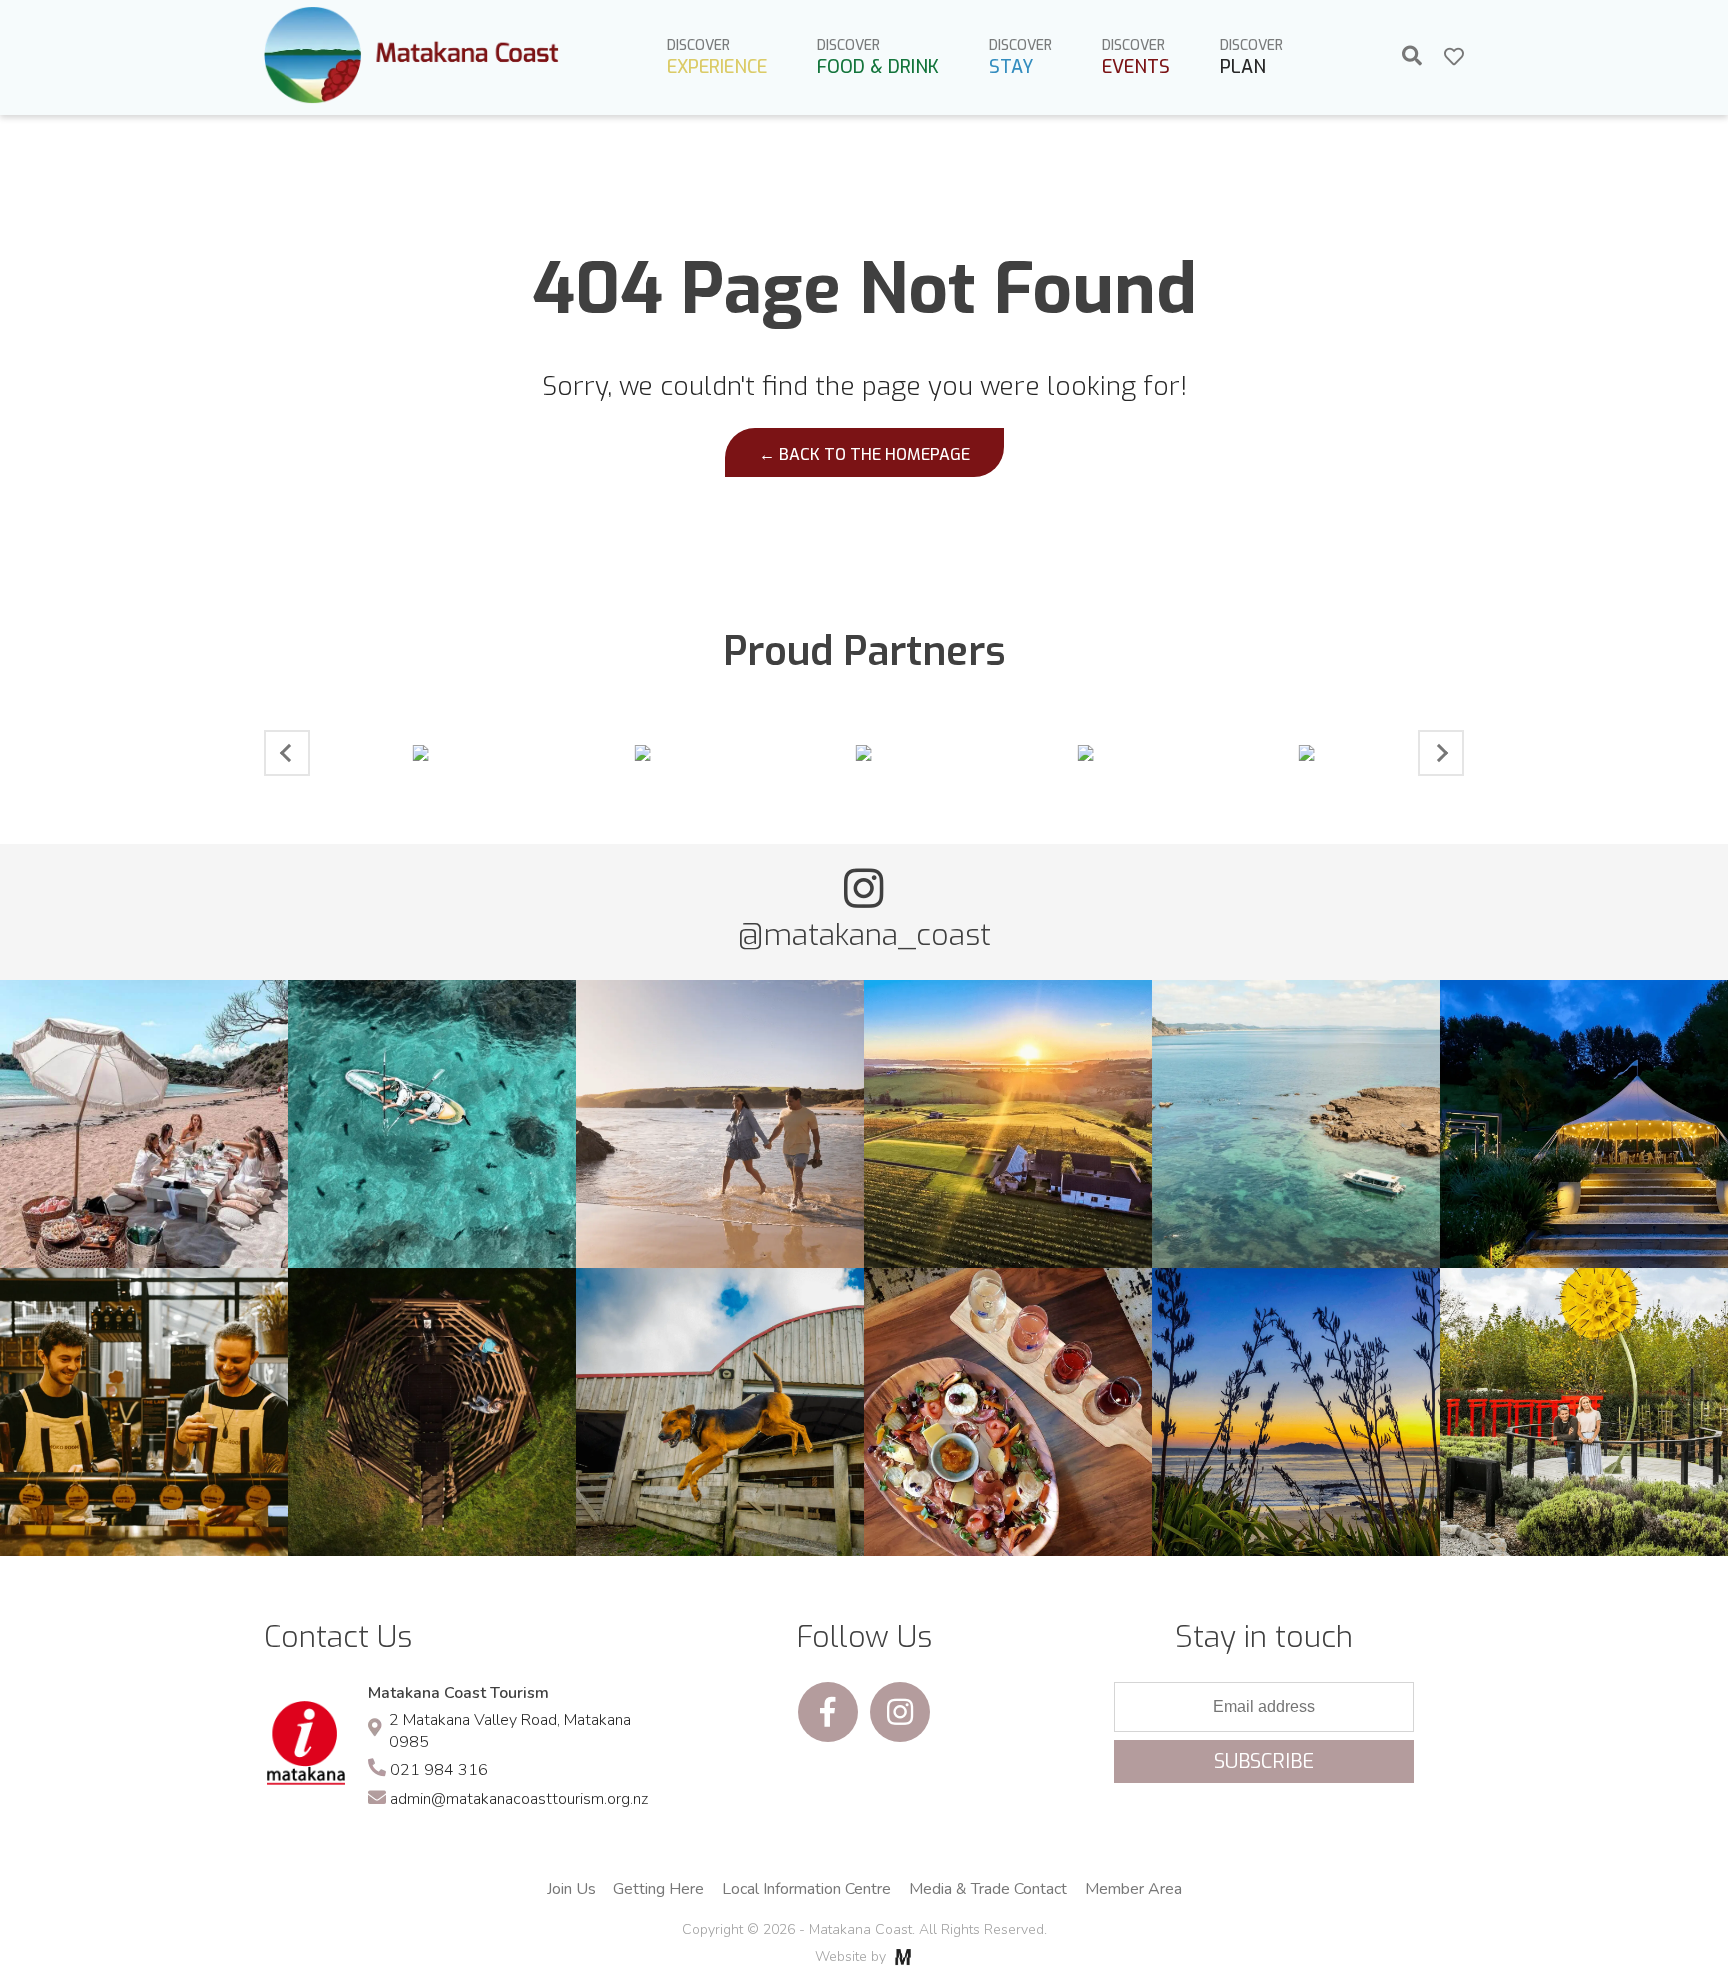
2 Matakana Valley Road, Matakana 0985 (510, 1731)
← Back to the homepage (864, 454)
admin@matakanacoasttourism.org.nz (519, 1799)
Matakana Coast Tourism (458, 1693)
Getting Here (658, 1889)
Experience (717, 57)
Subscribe (1264, 1761)
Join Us (571, 1889)
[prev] (287, 753)
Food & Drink (878, 57)
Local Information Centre (806, 1889)
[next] (1441, 753)
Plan (1251, 57)
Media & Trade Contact (988, 1889)
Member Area (1133, 1889)
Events (1136, 57)
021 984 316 (439, 1770)
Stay (1020, 57)
